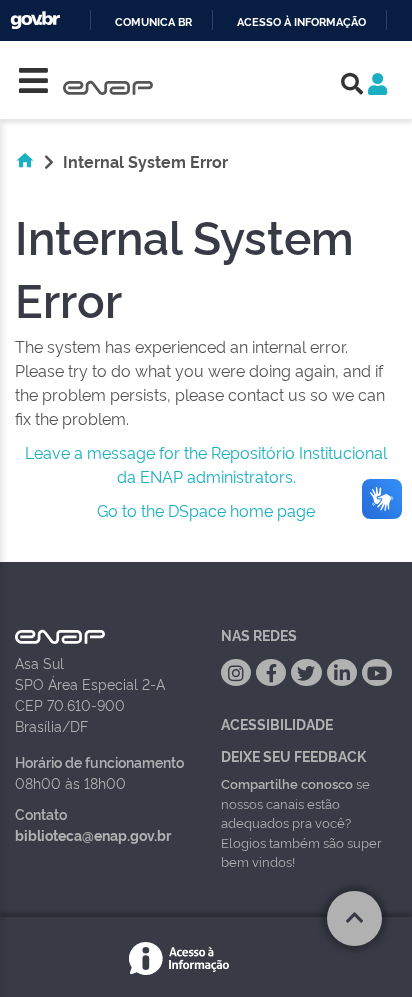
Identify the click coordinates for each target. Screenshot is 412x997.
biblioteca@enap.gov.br (93, 834)
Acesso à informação (301, 22)
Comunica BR (153, 22)
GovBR (35, 20)
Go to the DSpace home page (206, 510)
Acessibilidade (277, 723)
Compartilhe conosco (287, 783)
